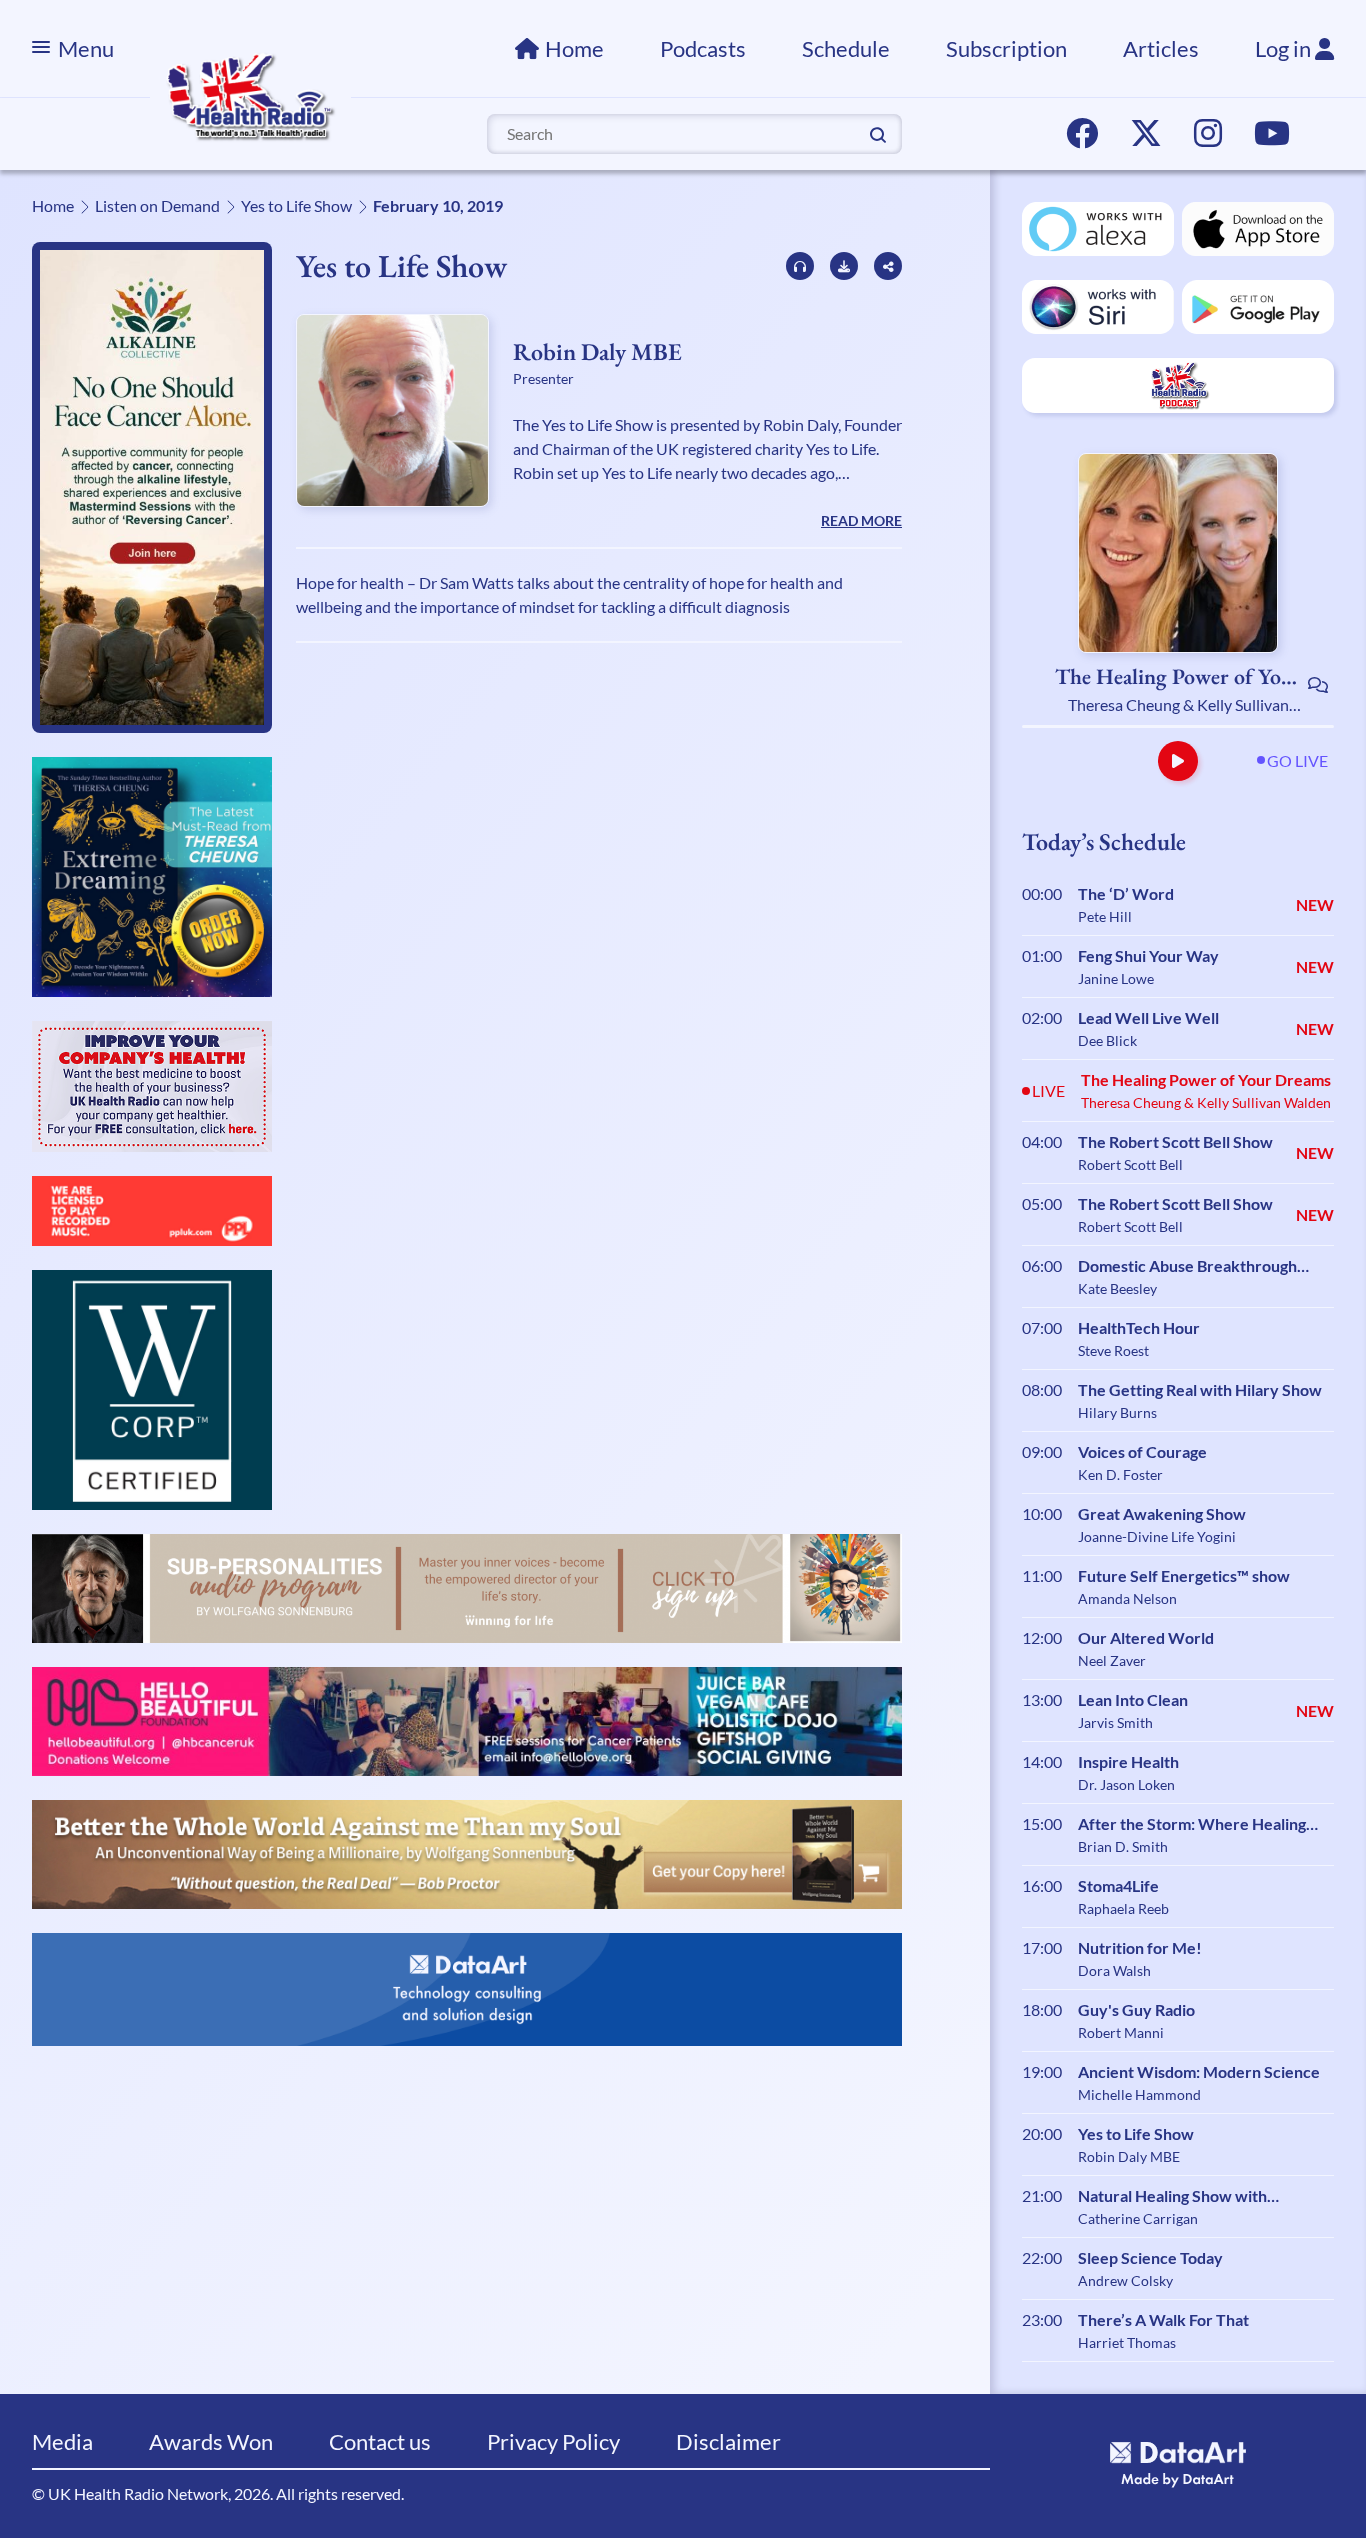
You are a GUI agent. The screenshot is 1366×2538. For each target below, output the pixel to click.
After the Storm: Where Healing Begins (1192, 1825)
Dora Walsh (1114, 1970)
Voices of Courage (1142, 1451)
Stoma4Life (1118, 1885)
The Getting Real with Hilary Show (1200, 1389)
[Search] (878, 133)
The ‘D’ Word (1126, 893)
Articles (1161, 48)
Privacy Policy (553, 2441)
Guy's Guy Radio (1136, 2009)
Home (574, 48)
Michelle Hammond (1139, 2094)
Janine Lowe (1116, 978)
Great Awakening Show (1162, 1513)
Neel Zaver (1112, 1660)
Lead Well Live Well (1148, 1017)
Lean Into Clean (1133, 1699)
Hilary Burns (1117, 1412)
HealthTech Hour (1139, 1327)
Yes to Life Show (296, 205)
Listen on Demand (157, 205)
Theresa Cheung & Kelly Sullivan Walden (1178, 706)
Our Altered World (1146, 1637)
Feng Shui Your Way (1148, 955)
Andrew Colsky (1125, 2280)
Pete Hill (1105, 916)
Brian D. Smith (1123, 1846)
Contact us (380, 2441)
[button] (1178, 761)
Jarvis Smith (1115, 1722)
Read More (861, 520)
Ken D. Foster (1120, 1474)
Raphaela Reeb (1123, 1908)
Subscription (1006, 48)
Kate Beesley (1117, 1288)
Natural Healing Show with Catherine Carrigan (1172, 2197)
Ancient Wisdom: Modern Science (1199, 2071)
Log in (1285, 48)
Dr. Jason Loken (1126, 1784)
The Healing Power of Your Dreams (1178, 677)
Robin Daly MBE (597, 351)
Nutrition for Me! (1140, 1947)
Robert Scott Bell (1130, 1164)
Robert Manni (1121, 2032)
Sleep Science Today (1150, 2257)
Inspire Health (1128, 1761)
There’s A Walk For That (1163, 2319)
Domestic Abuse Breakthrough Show (1187, 1267)
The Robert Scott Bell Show (1175, 1141)
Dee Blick (1107, 1040)
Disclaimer (728, 2441)
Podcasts (703, 48)
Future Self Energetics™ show (1184, 1575)
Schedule (846, 48)
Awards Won (211, 2441)
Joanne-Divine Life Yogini (1157, 1536)
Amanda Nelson (1127, 1598)
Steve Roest (1113, 1350)
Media (62, 2441)
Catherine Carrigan (1138, 2218)
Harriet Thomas (1127, 2342)
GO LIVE (1297, 760)
